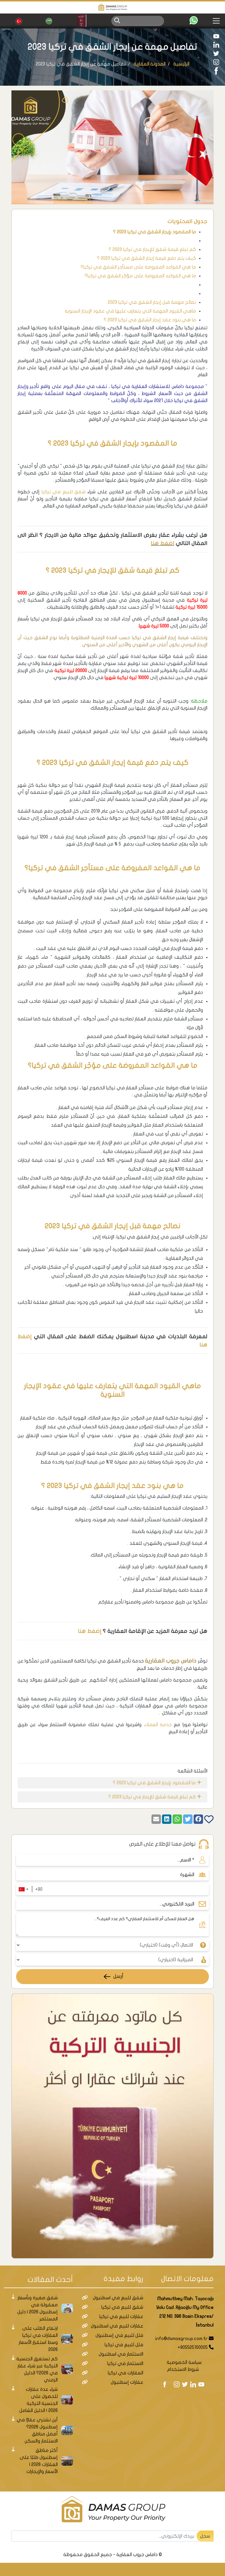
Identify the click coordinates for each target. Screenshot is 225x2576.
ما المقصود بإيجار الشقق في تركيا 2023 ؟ (155, 232)
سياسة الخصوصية (184, 2362)
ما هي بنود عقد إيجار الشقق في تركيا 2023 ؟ (150, 320)
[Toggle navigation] (218, 21)
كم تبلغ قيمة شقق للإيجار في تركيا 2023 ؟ (152, 249)
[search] (117, 20)
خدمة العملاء (158, 1725)
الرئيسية (181, 64)
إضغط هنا (90, 1631)
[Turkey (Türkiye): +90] (23, 1889)
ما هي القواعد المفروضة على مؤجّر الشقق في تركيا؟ (140, 276)
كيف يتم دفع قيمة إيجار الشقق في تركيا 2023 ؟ (146, 258)
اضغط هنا (163, 543)
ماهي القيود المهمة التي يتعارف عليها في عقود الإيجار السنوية (130, 311)
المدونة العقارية (150, 64)
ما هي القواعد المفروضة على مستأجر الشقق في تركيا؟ (138, 267)
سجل (205, 2536)
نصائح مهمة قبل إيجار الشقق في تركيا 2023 (152, 302)
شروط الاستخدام (183, 2369)
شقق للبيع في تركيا (64, 492)
